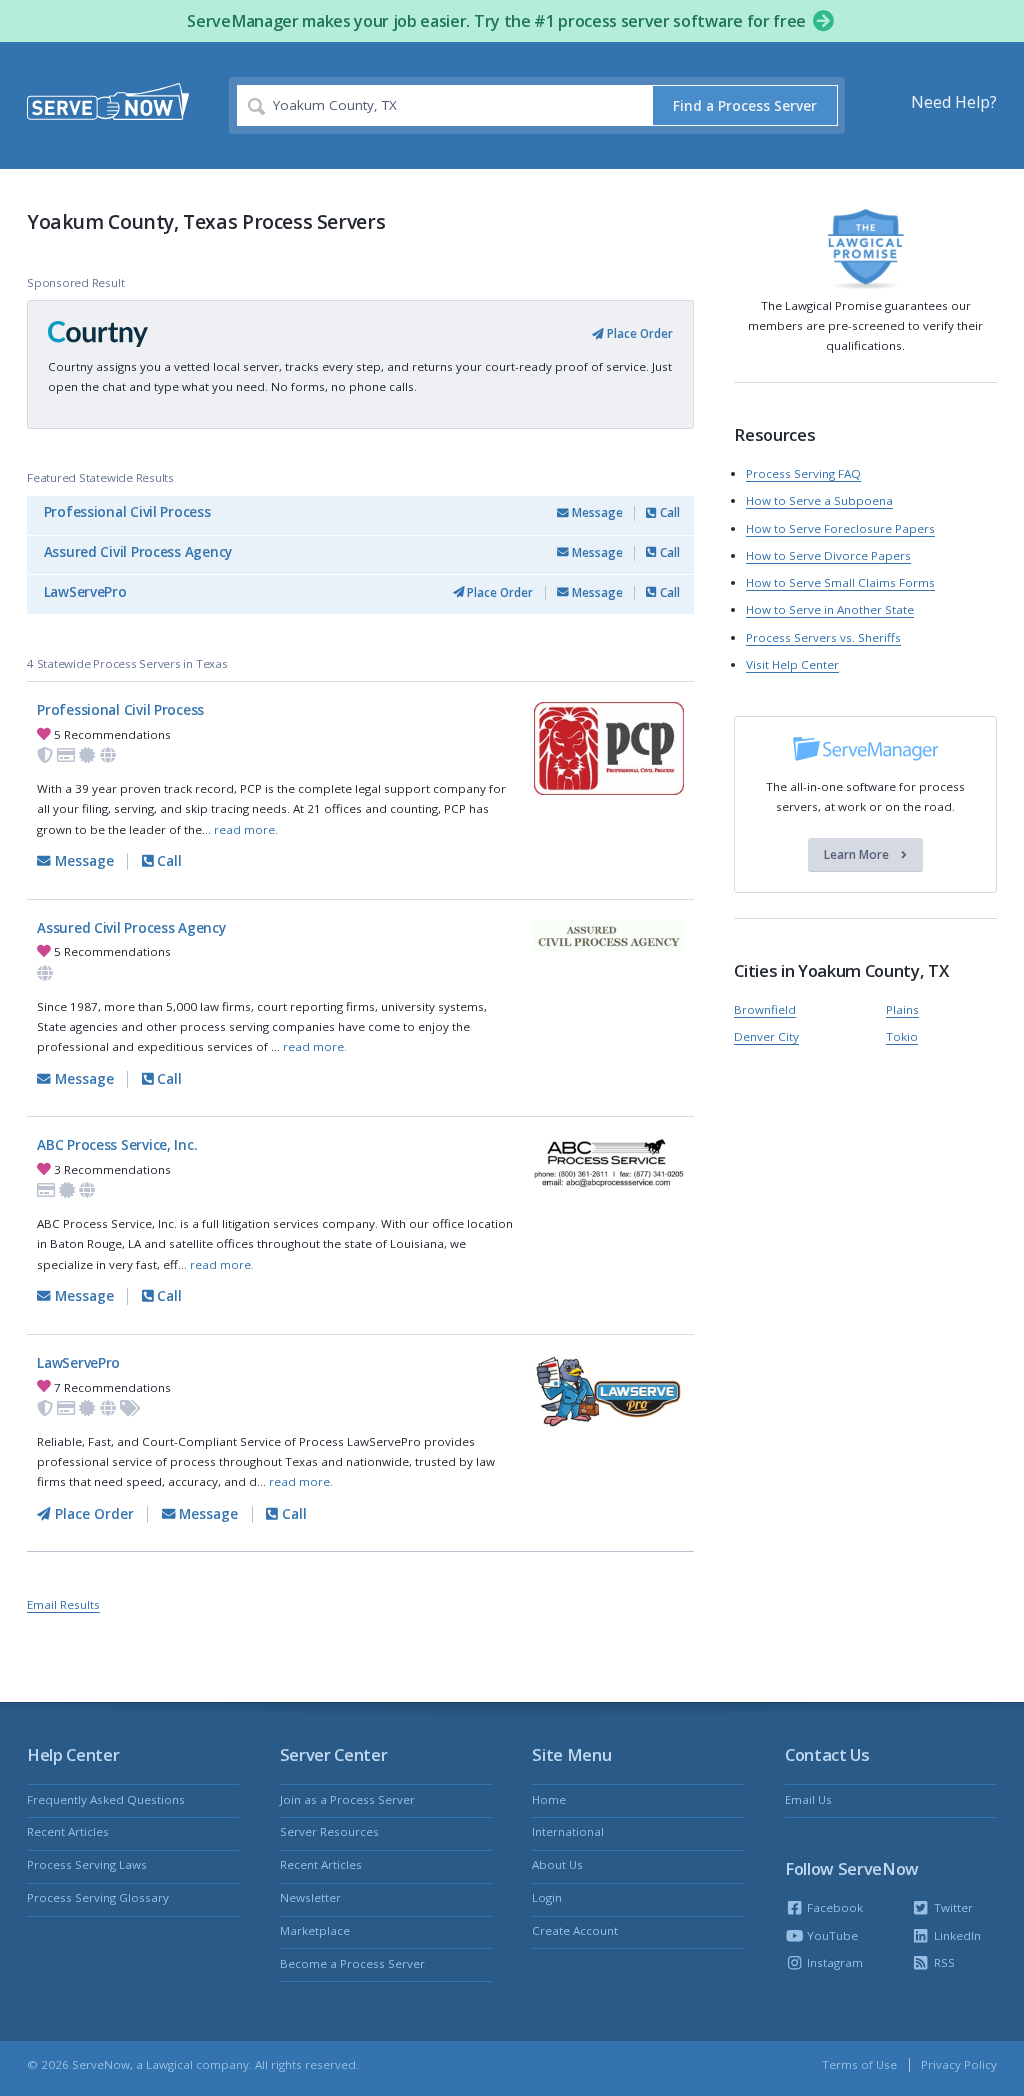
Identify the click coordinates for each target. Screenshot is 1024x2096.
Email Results (63, 1604)
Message (596, 512)
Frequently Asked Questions (106, 1799)
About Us (557, 1864)
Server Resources (329, 1831)
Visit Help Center (792, 664)
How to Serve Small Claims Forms (840, 582)
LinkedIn (955, 1935)
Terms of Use (859, 2064)
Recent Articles (68, 1831)
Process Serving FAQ (803, 473)
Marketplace (315, 1930)
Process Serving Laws (87, 1864)
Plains (902, 1009)
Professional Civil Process (127, 512)
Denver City (766, 1036)
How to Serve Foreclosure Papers (840, 528)
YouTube (831, 1935)
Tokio (902, 1036)
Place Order (638, 333)
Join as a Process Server (347, 1799)
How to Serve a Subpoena (819, 500)
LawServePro (85, 592)
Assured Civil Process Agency (138, 552)
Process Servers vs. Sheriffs (823, 637)
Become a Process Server (352, 1963)
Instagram (833, 1962)
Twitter (951, 1907)
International (568, 1831)
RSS (942, 1962)
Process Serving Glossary (98, 1897)
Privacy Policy (959, 2064)
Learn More (858, 854)
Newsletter (310, 1897)
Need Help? (954, 102)
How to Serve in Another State (830, 609)
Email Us (808, 1799)
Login (547, 1897)
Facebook (833, 1907)
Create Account (575, 1930)
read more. (246, 829)
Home (549, 1799)
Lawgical (169, 2064)
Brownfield (765, 1009)
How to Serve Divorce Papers (828, 555)
